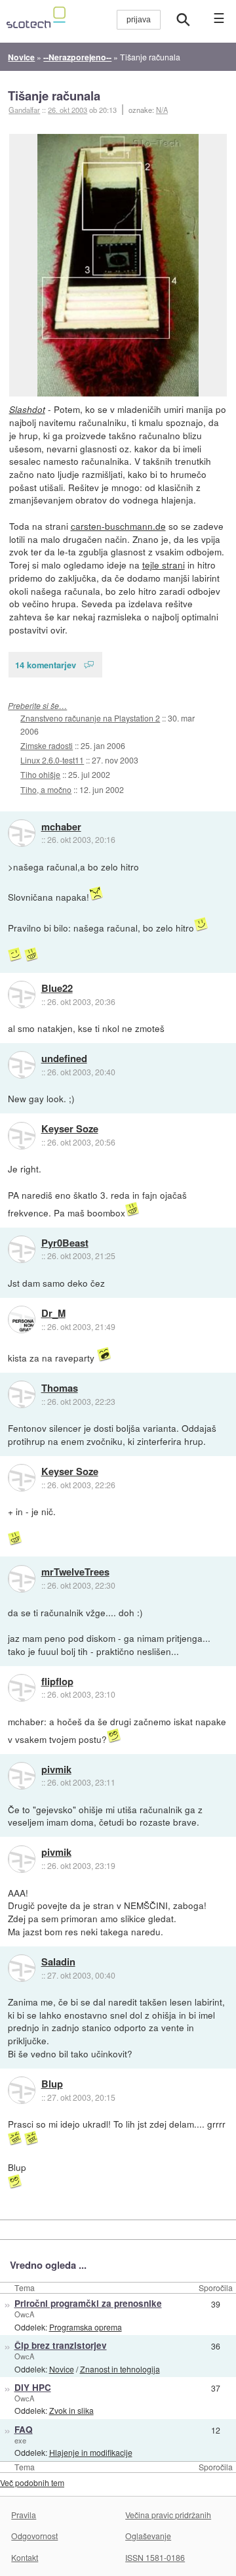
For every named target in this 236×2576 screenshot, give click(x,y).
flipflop (57, 1682)
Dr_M (53, 1314)
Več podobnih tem (32, 2482)
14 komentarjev (46, 665)
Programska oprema (86, 2327)
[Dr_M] (22, 1320)
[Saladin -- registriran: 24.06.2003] (22, 1968)
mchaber (61, 827)
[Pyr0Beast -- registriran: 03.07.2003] (22, 1249)
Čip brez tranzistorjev (61, 2345)
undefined (64, 1059)
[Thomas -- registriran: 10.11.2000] (22, 1394)
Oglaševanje (148, 2536)
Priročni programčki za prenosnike (88, 2303)
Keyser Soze (70, 1129)
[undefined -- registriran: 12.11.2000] (22, 1065)
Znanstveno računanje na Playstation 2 (90, 718)
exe (20, 2440)
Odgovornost (34, 2536)
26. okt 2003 (68, 110)
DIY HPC (33, 2387)
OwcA (24, 2314)
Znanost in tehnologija (120, 2369)
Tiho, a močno (46, 789)
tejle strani (164, 565)
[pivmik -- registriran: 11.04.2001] (22, 1776)
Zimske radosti (47, 745)
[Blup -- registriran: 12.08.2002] (22, 2090)
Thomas (60, 1388)
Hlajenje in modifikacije (91, 2452)
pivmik (56, 1770)
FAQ (24, 2429)
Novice (62, 2369)
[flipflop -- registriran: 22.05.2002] (22, 1688)
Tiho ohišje (40, 774)
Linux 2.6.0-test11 (52, 760)
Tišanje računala (54, 96)
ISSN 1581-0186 (155, 2557)
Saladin (58, 1962)
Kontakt (25, 2557)
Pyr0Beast (65, 1243)
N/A (162, 110)
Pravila (24, 2515)
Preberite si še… (37, 705)
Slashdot (27, 409)
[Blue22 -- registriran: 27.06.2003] (22, 995)
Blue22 (57, 989)
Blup (52, 2084)
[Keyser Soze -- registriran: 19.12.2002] (22, 1136)
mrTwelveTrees (75, 1572)
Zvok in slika (71, 2410)
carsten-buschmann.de (118, 526)
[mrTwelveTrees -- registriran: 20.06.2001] (22, 1579)
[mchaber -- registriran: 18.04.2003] (22, 833)
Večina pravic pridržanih (168, 2515)
